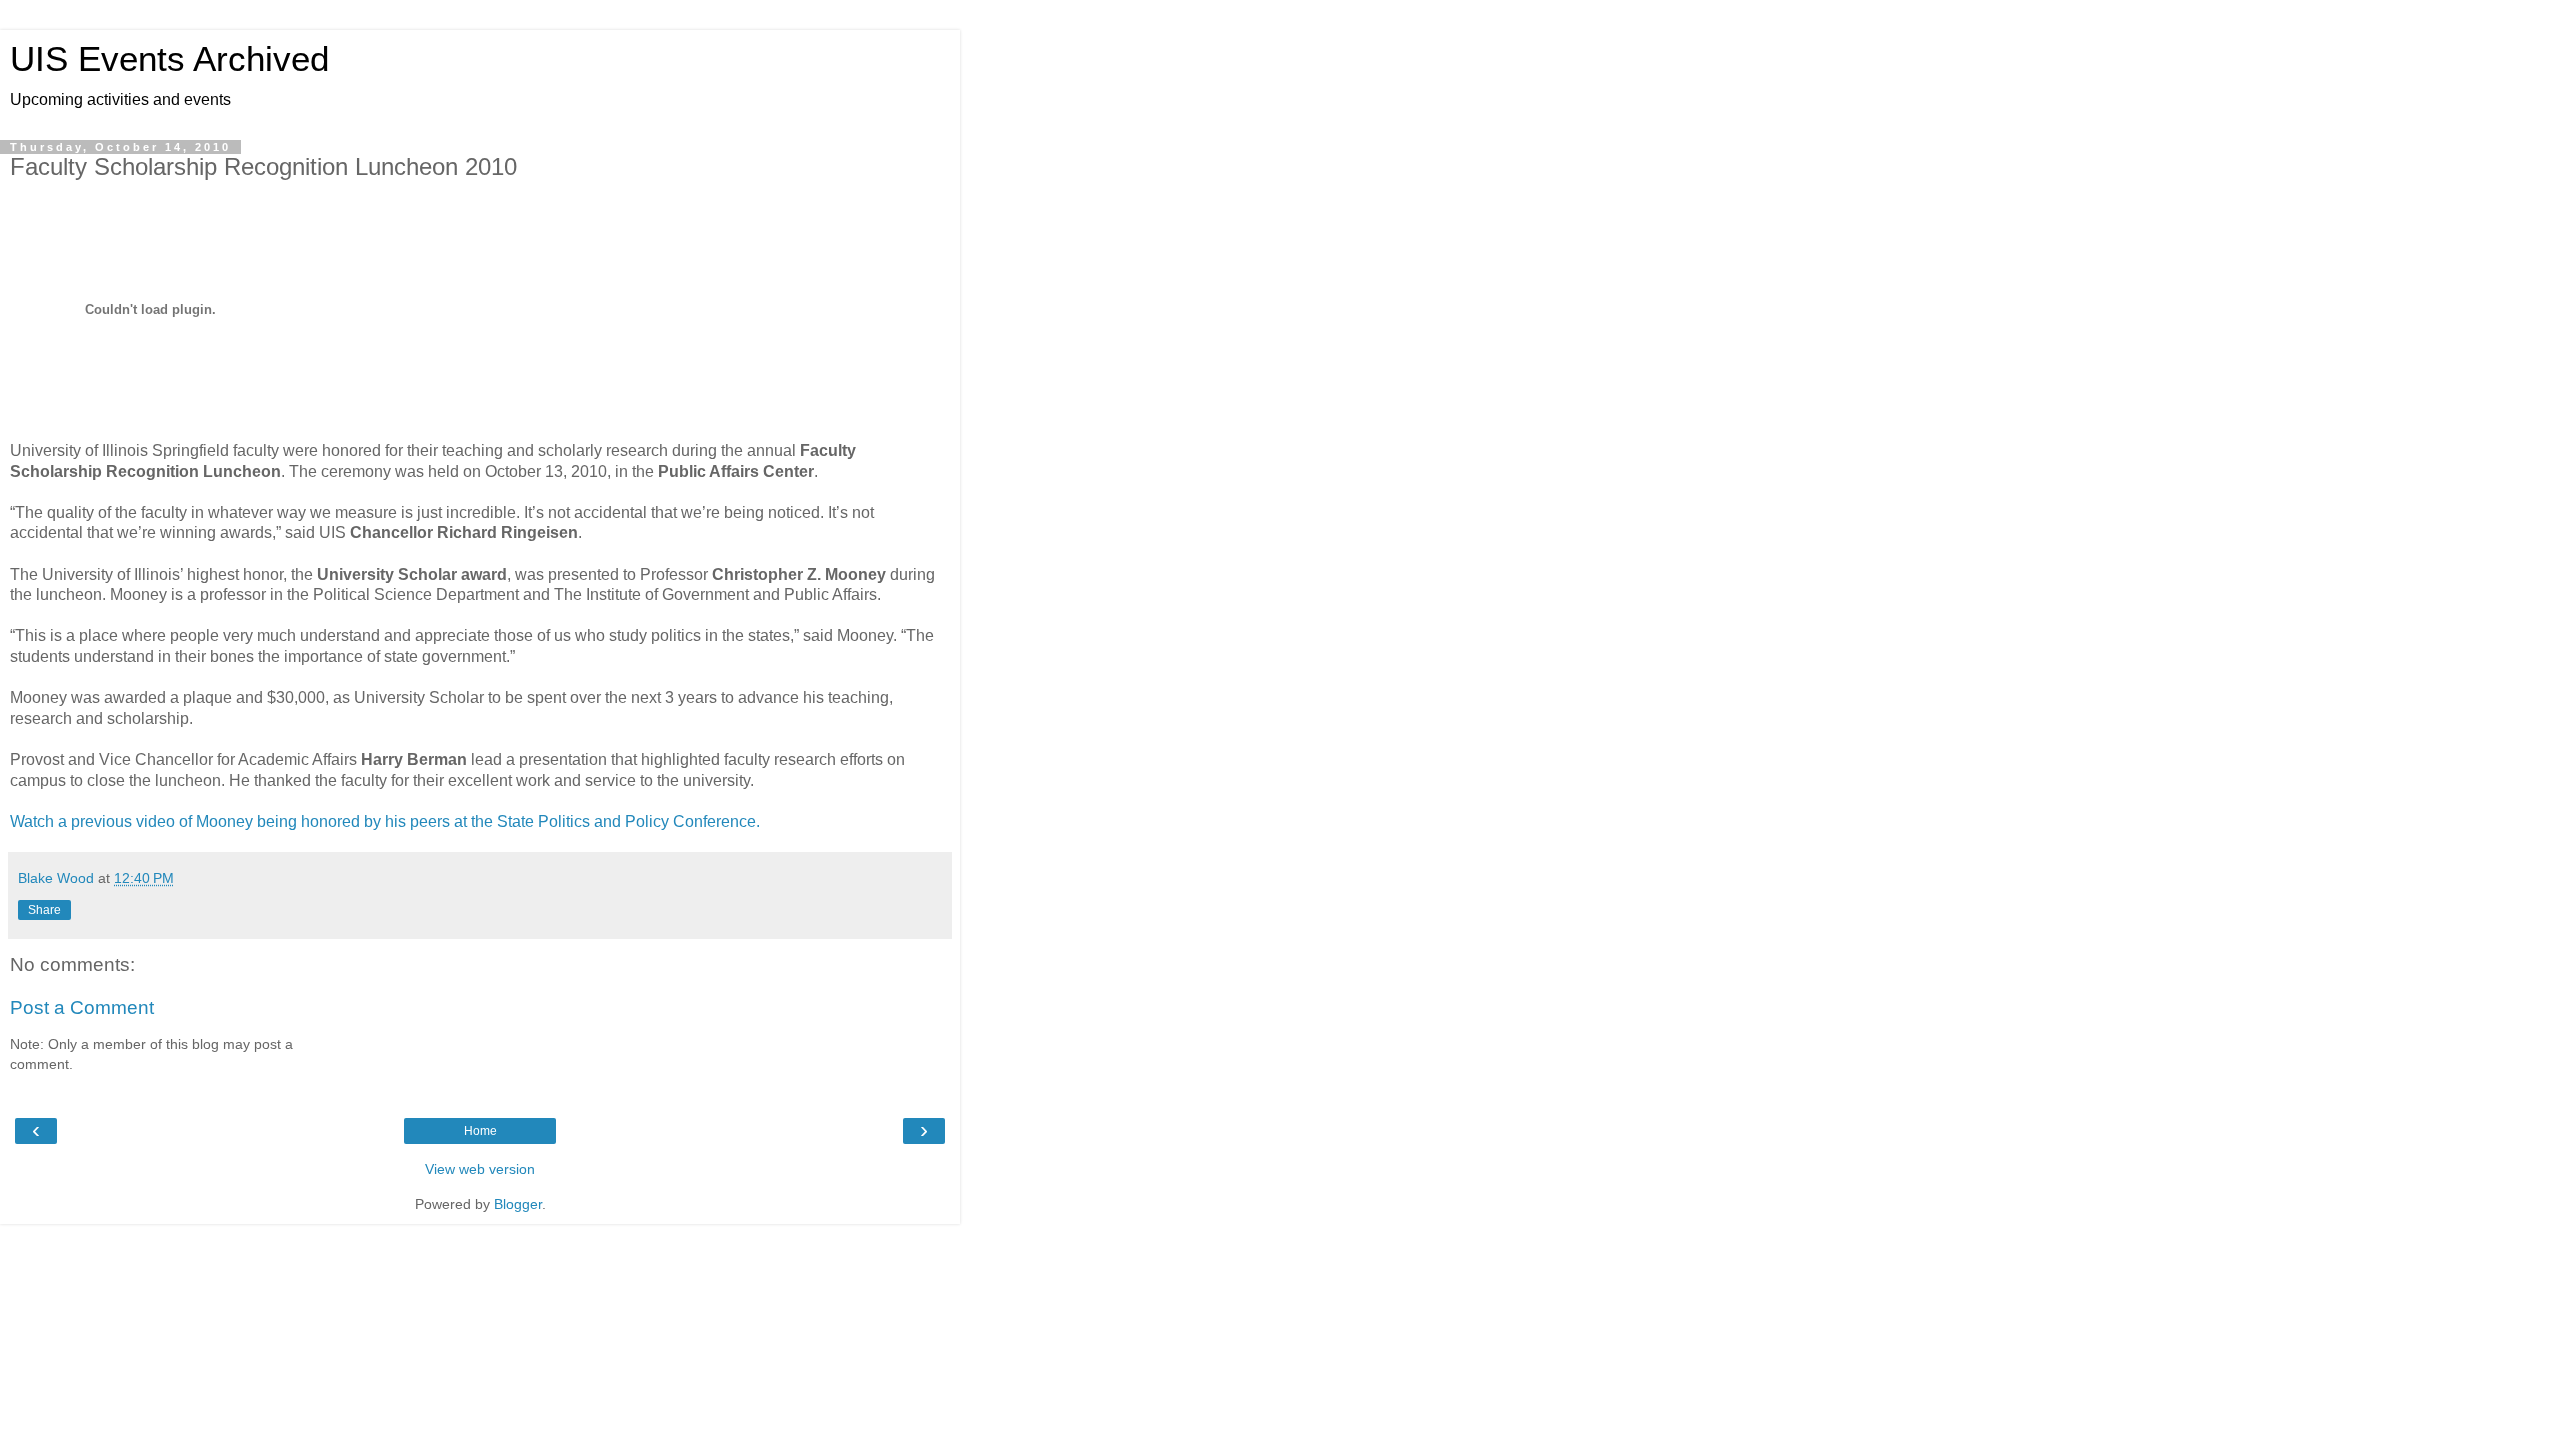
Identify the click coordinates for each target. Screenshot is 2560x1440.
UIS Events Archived (169, 59)
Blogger (518, 1204)
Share (44, 910)
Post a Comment (82, 1007)
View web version (480, 1169)
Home (480, 1131)
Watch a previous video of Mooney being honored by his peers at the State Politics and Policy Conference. (385, 821)
